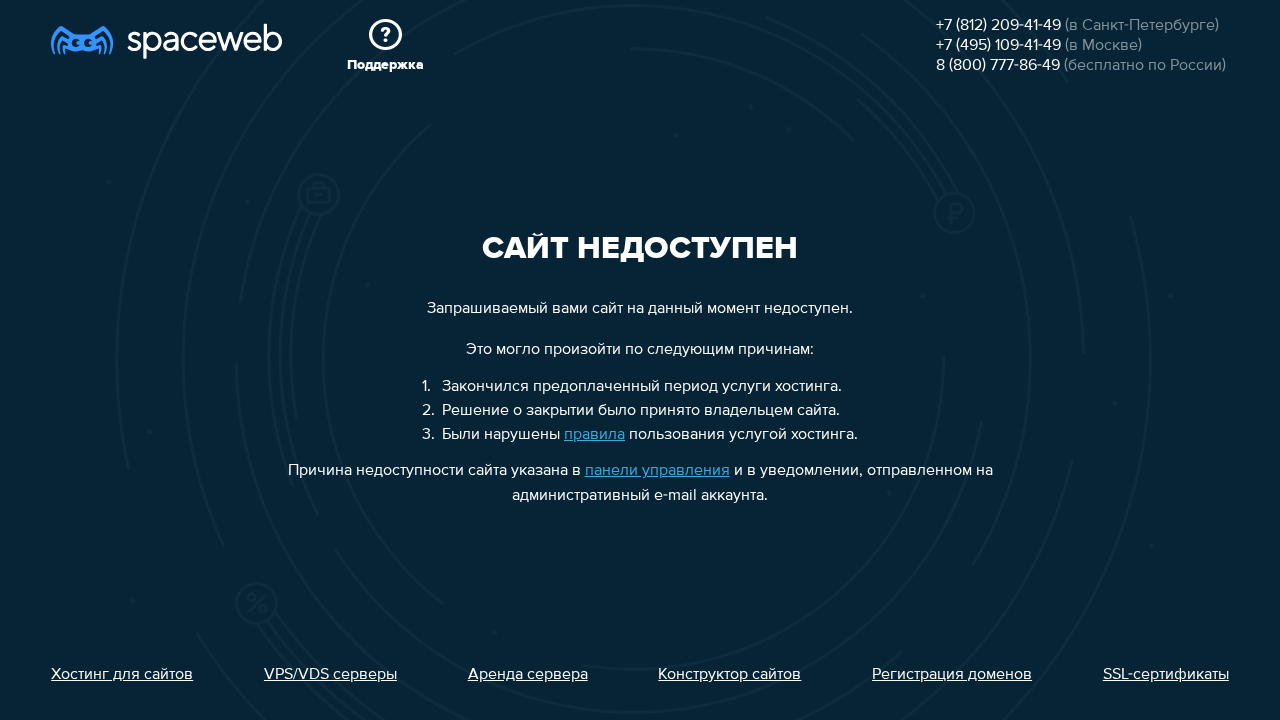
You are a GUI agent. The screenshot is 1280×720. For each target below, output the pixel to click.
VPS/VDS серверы (330, 675)
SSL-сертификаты (1166, 675)
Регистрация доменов (952, 675)
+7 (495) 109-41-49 (998, 46)
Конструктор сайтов (729, 675)
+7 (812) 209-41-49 (998, 26)
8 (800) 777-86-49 (998, 66)
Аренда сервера (528, 675)
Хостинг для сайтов (122, 675)
